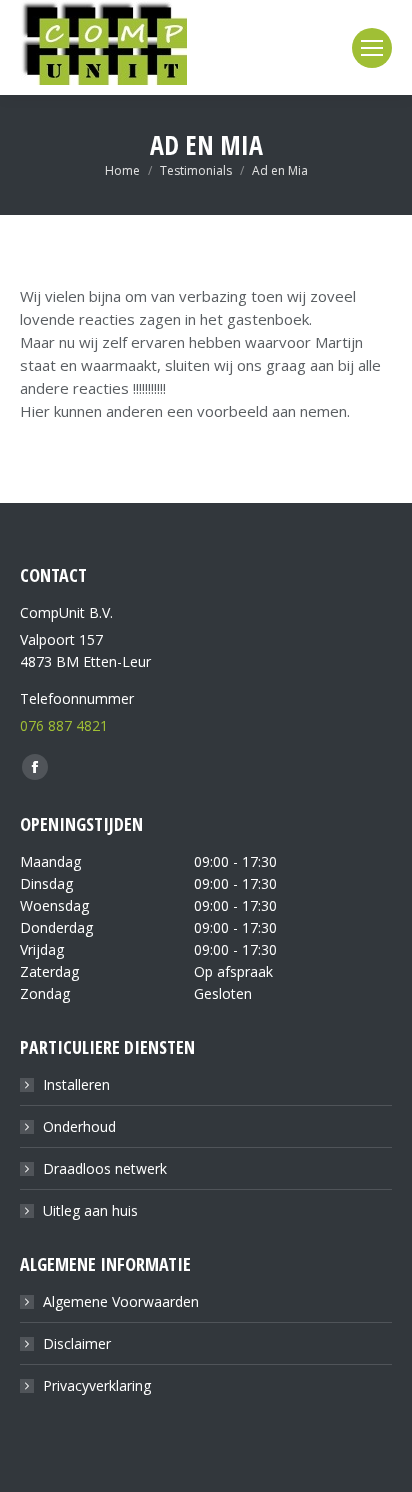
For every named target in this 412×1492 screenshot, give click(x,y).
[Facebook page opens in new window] (35, 767)
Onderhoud (79, 1126)
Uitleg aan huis (90, 1210)
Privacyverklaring (97, 1385)
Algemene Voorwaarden (121, 1301)
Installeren (76, 1084)
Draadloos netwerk (105, 1168)
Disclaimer (77, 1343)
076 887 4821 (64, 725)
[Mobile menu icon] (372, 48)
